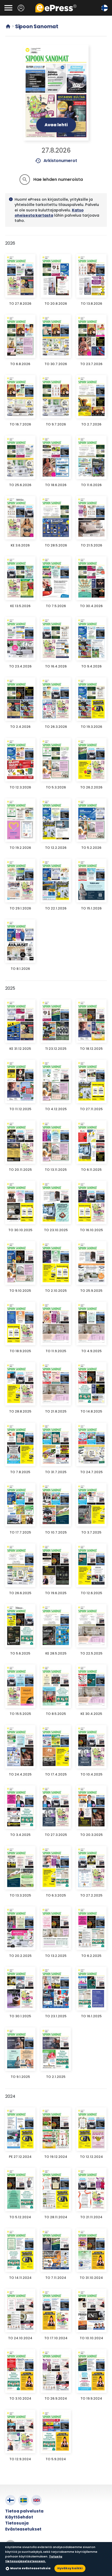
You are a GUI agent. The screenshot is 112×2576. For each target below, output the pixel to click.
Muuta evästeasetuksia (30, 2568)
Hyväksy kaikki (70, 2568)
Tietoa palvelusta (24, 2511)
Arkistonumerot (56, 161)
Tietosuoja (17, 2523)
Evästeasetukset (23, 2529)
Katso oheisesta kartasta (49, 213)
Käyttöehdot (19, 2517)
